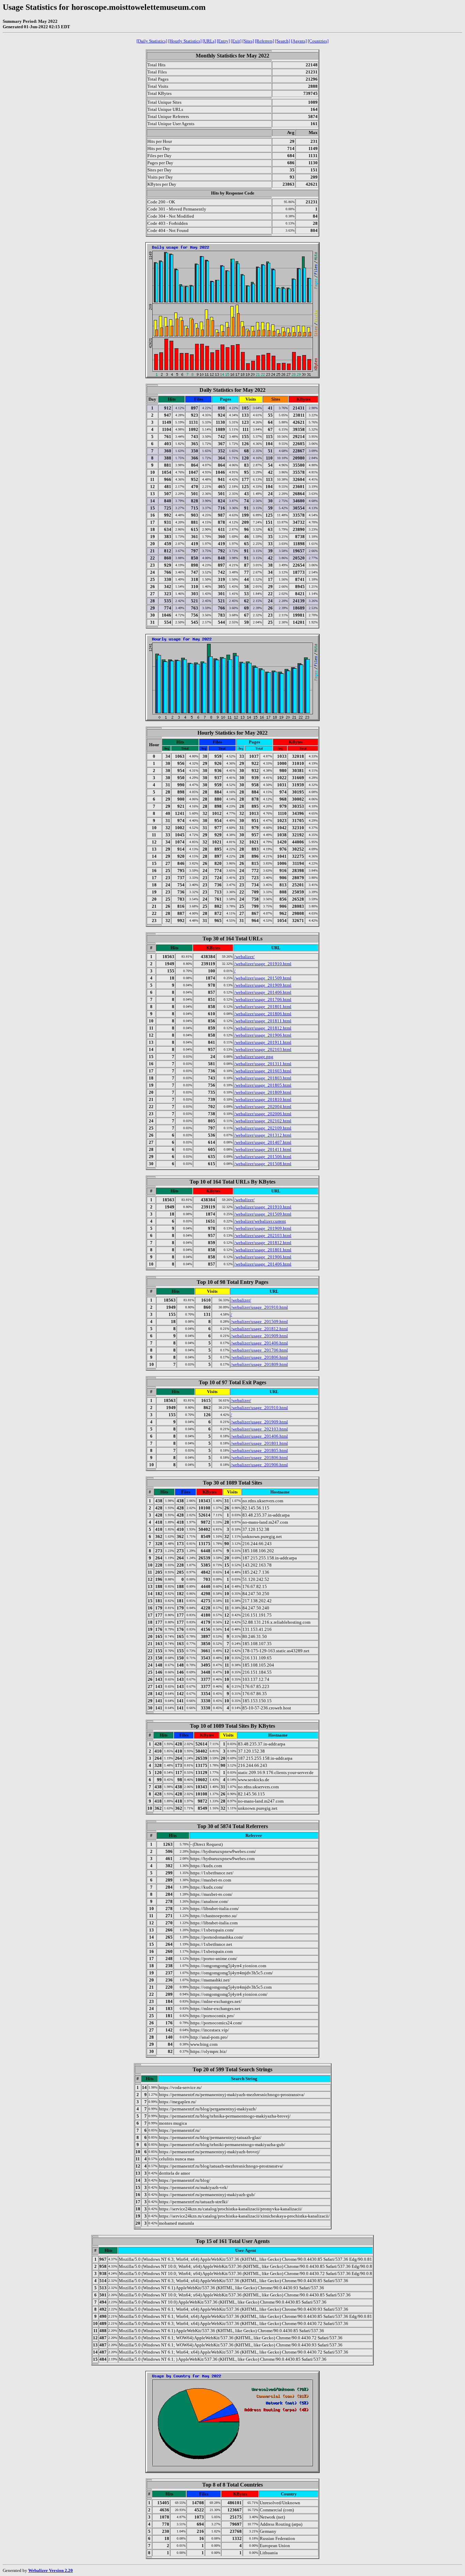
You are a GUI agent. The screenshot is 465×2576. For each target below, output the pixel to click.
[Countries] (318, 41)
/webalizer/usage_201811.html (263, 1021)
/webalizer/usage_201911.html (263, 1042)
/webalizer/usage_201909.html (263, 985)
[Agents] (299, 41)
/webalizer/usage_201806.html (263, 1014)
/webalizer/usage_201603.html (263, 1071)
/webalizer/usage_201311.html (263, 1064)
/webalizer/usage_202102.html (263, 1121)
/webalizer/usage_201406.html (263, 992)
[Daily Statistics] (152, 41)
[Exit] (236, 41)
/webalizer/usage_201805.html (263, 1085)
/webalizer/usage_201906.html (263, 1035)
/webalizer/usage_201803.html (263, 1078)
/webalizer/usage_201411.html (263, 1149)
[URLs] (209, 41)
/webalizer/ (244, 957)
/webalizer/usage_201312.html (263, 1135)
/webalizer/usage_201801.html (263, 1007)
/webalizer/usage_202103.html (263, 1049)
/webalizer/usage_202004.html (263, 1107)
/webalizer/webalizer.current (260, 1221)
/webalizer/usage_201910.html (263, 964)
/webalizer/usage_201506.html (263, 1157)
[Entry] (223, 41)
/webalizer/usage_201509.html (263, 978)
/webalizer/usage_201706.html (263, 999)
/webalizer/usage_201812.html (263, 1028)
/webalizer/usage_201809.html (263, 1092)
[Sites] (248, 41)
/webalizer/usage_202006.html (263, 1114)
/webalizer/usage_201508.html (263, 1164)
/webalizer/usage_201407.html (263, 1142)
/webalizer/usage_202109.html (263, 1128)
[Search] (283, 41)
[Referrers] (264, 41)
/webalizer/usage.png (254, 1057)
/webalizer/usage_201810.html (263, 1099)
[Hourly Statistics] (185, 41)
